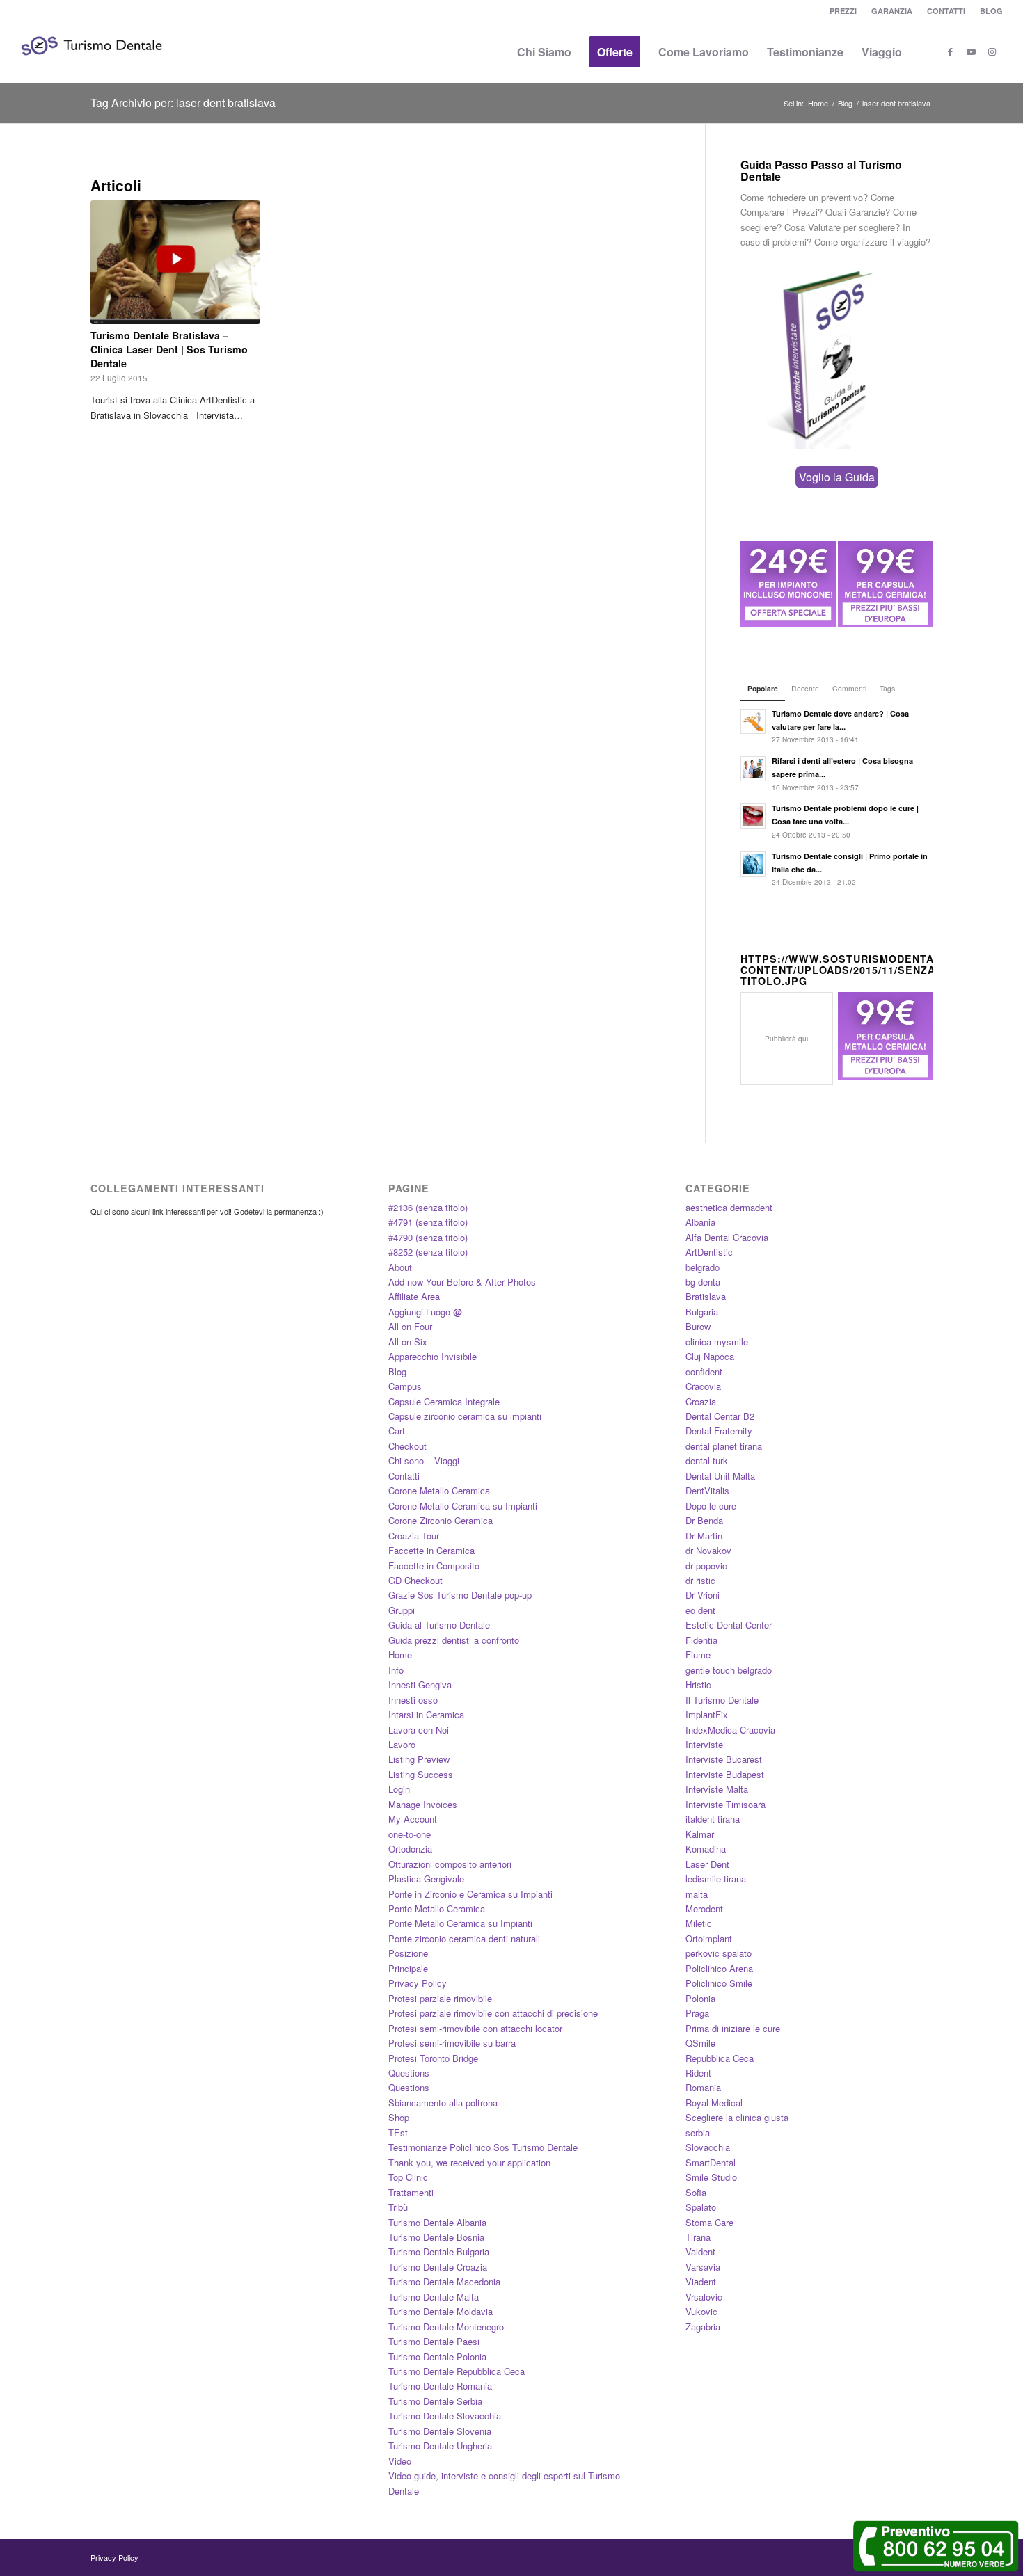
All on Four (410, 1326)
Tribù (398, 2207)
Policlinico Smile (719, 1983)
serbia (698, 2133)
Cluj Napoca (710, 1356)
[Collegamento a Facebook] (951, 51)
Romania (703, 2087)
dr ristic (700, 1580)
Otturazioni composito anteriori (450, 1864)
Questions (409, 2073)
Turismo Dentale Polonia (437, 2357)
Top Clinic (408, 2177)
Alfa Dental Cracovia (727, 1237)
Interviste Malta (717, 1789)
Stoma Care (709, 2222)
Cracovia (703, 1386)
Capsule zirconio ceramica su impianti (465, 1416)
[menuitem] (843, 11)
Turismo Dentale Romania (440, 2386)
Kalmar (700, 1834)
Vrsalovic (704, 2297)
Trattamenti (411, 2192)
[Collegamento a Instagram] (992, 51)
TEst (398, 2133)
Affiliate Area (414, 1296)
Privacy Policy (418, 1983)
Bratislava (706, 1296)
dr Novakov (708, 1550)
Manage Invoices (423, 1804)
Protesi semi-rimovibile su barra (452, 2043)
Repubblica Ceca (720, 2058)
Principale (408, 1968)
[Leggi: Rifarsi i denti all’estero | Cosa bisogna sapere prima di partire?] (753, 769)
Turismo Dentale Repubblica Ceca (457, 2371)
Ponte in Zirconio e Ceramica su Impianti (470, 1894)
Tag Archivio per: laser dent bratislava (183, 103)
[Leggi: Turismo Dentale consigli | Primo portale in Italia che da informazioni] (753, 864)
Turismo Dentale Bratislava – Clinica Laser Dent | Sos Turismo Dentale (169, 349)
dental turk (707, 1461)
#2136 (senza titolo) (428, 1207)
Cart (397, 1431)
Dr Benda (704, 1520)
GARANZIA (892, 11)
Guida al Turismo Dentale (439, 1625)
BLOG (991, 11)
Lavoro (402, 1744)
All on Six (408, 1342)
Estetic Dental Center (729, 1625)
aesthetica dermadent (729, 1207)
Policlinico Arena (719, 1968)
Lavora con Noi (419, 1730)
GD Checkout (415, 1580)
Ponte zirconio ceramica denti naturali (464, 1938)
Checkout (407, 1446)
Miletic (699, 1923)
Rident (698, 2073)
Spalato (701, 2207)
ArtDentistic (709, 1252)
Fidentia (701, 1640)
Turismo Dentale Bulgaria (439, 2251)
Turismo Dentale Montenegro (446, 2327)
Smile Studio (711, 2177)
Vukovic (701, 2311)
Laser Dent (707, 1864)
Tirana (698, 2237)
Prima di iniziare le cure (733, 2028)
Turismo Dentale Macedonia (444, 2281)
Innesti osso (413, 1700)
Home (400, 1655)
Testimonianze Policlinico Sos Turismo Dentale (483, 2147)
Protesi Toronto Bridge (433, 2058)
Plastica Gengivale (426, 1879)
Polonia (700, 1998)
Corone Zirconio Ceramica (441, 1520)
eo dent (700, 1610)
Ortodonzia (410, 1849)
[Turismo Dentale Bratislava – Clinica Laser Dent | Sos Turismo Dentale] (175, 262)
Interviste (704, 1744)
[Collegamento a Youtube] (972, 51)
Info (396, 1670)
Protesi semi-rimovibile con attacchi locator (475, 2028)
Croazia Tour (414, 1536)
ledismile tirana (716, 1879)
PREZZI (843, 11)
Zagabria (703, 2327)
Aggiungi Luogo (425, 1312)
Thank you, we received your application (469, 2162)
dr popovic (706, 1566)
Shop (399, 2117)
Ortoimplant (709, 1938)
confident (704, 1371)
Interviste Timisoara (725, 1804)
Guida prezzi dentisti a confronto (454, 1640)
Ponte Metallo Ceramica (437, 1909)
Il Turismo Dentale (722, 1700)
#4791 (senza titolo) (428, 1222)
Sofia (696, 2192)
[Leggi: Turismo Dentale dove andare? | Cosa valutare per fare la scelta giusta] (753, 721)
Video (400, 2461)
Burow (698, 1326)
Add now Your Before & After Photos (462, 1282)
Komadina (706, 1849)
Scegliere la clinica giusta (737, 2117)
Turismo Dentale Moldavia (441, 2311)
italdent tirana (713, 1819)
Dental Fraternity (719, 1431)
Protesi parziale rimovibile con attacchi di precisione (493, 2013)
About (400, 1267)
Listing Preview (419, 1759)
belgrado (703, 1267)
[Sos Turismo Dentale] (92, 66)
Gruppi (402, 1610)
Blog (397, 1371)
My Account (413, 1819)
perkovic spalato (719, 1953)
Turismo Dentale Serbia (435, 2401)
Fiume (698, 1655)
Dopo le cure (711, 1506)
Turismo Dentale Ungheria (440, 2446)
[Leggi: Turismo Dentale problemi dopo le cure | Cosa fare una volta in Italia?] (753, 816)
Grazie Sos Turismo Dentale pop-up (460, 1595)
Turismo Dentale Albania (437, 2222)
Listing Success (421, 1774)
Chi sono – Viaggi (424, 1461)
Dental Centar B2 (720, 1416)
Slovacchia (708, 2147)
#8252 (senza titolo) (428, 1252)
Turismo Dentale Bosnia (436, 2237)
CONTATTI (946, 11)
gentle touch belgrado (729, 1670)
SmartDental (711, 2162)
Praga (697, 2013)
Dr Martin (704, 1536)
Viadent (701, 2281)
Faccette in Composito (434, 1566)
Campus (405, 1386)
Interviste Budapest (725, 1774)
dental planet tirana (724, 1446)
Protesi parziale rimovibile (440, 1998)
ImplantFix (707, 1714)
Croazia (701, 1401)
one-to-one (410, 1834)
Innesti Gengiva (420, 1685)
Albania (700, 1222)
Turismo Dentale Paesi (434, 2341)
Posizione (408, 1953)
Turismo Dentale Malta (434, 2297)
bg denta (703, 1282)
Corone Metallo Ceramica (439, 1490)
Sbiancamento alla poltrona (443, 2103)
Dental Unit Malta (720, 1476)
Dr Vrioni (703, 1595)
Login (399, 1789)
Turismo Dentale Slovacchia (445, 2416)
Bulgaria (702, 1312)
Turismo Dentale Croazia (438, 2267)
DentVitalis (707, 1490)
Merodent (704, 1909)
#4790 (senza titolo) (428, 1237)
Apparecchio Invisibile (433, 1356)
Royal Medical (714, 2103)
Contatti (404, 1476)
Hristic (698, 1685)
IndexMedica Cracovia (730, 1730)
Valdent (700, 2251)
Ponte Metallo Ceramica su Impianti (460, 1923)
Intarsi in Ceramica (426, 1714)
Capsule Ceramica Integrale (444, 1401)
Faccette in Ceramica (431, 1550)
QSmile (700, 2043)
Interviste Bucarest (724, 1759)
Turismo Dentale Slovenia (440, 2431)
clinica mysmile (717, 1342)
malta (697, 1894)
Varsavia (703, 2267)
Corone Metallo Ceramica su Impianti (463, 1506)
